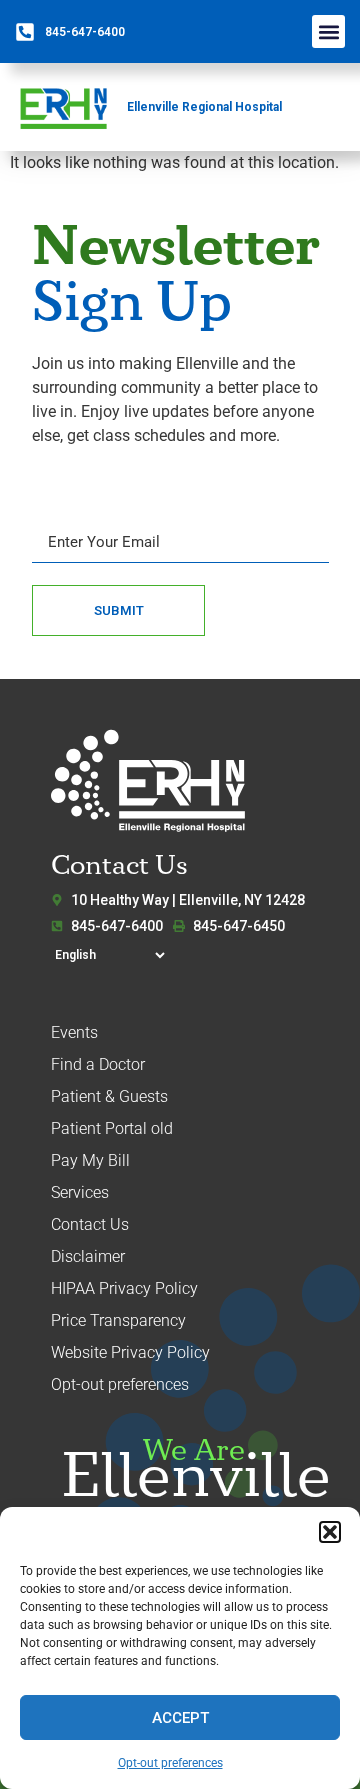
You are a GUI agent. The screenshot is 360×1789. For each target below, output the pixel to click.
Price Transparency (118, 1320)
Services (80, 1192)
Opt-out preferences (170, 1763)
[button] (330, 1532)
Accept (180, 1718)
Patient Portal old (112, 1128)
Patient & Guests (109, 1096)
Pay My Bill (90, 1160)
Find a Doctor (98, 1064)
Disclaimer (88, 1256)
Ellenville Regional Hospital (204, 107)
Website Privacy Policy (130, 1352)
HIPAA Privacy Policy (124, 1288)
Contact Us (90, 1224)
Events (74, 1032)
